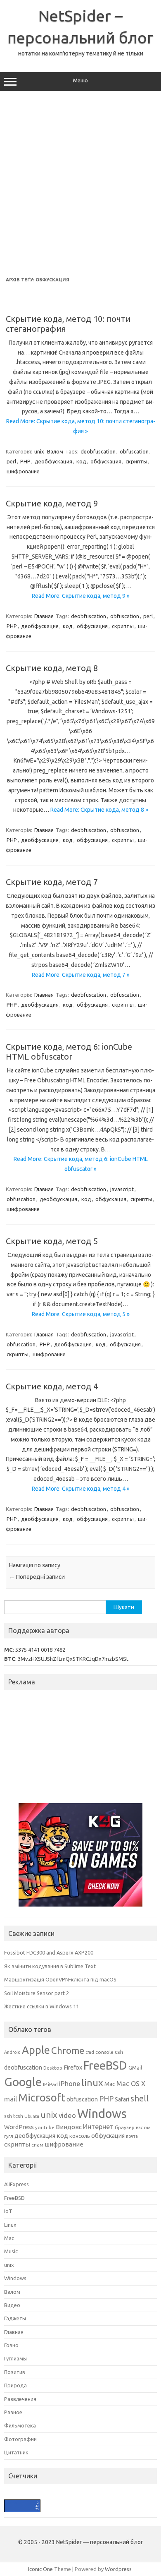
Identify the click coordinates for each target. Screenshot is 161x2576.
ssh (8, 2116)
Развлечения (20, 2399)
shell (140, 2098)
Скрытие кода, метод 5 (52, 1241)
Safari (122, 2099)
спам (37, 2145)
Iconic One (40, 2569)
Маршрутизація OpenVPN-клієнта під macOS (60, 1979)
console (104, 2052)
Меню (80, 80)
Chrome (68, 2050)
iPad (53, 2084)
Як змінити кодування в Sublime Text (50, 1966)
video (67, 2115)
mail (11, 2099)
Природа (15, 2385)
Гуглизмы (15, 2358)
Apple (36, 2050)
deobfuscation (98, 451)
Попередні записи (37, 1577)
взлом (143, 2127)
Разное (13, 2412)
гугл (9, 2136)
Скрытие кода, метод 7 (52, 882)
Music (11, 2251)
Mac (110, 2084)
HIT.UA (11, 2503)
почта (132, 2136)
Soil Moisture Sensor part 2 (37, 1993)
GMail (135, 2068)
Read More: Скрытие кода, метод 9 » (81, 596)
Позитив (15, 2372)
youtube (45, 2127)
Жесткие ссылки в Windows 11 (41, 2006)
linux (92, 2082)
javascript (122, 1189)
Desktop (53, 2068)
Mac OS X (131, 2084)
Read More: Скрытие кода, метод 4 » (81, 1489)
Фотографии (20, 2439)
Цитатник (16, 2452)
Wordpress (118, 2569)
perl (11, 461)
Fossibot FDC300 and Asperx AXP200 (49, 1952)
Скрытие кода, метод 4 (52, 1386)
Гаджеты (15, 2318)
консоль (80, 2136)
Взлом (55, 451)
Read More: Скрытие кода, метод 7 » (81, 975)
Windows (102, 2114)
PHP (25, 461)
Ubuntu (32, 2116)
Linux (10, 2225)
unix (39, 451)
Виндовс (69, 2127)
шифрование (23, 471)
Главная (44, 616)
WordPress (19, 2127)
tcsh (18, 2116)
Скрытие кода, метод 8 (52, 668)
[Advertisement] (80, 184)
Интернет (98, 2127)
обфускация (106, 461)
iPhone (70, 2084)
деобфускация (53, 461)
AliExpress (17, 2184)
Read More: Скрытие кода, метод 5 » (81, 1314)
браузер (125, 2127)
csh (119, 2052)
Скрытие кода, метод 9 (52, 503)
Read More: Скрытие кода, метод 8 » (99, 810)
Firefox (73, 2068)
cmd (90, 2052)
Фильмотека (20, 2425)
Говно (11, 2345)
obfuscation (134, 451)
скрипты (136, 461)
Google (23, 2082)
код (81, 461)
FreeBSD (105, 2065)
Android (12, 2052)
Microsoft (42, 2097)
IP (45, 2084)
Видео (12, 2305)
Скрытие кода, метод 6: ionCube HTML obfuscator (69, 1052)
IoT (8, 2211)
